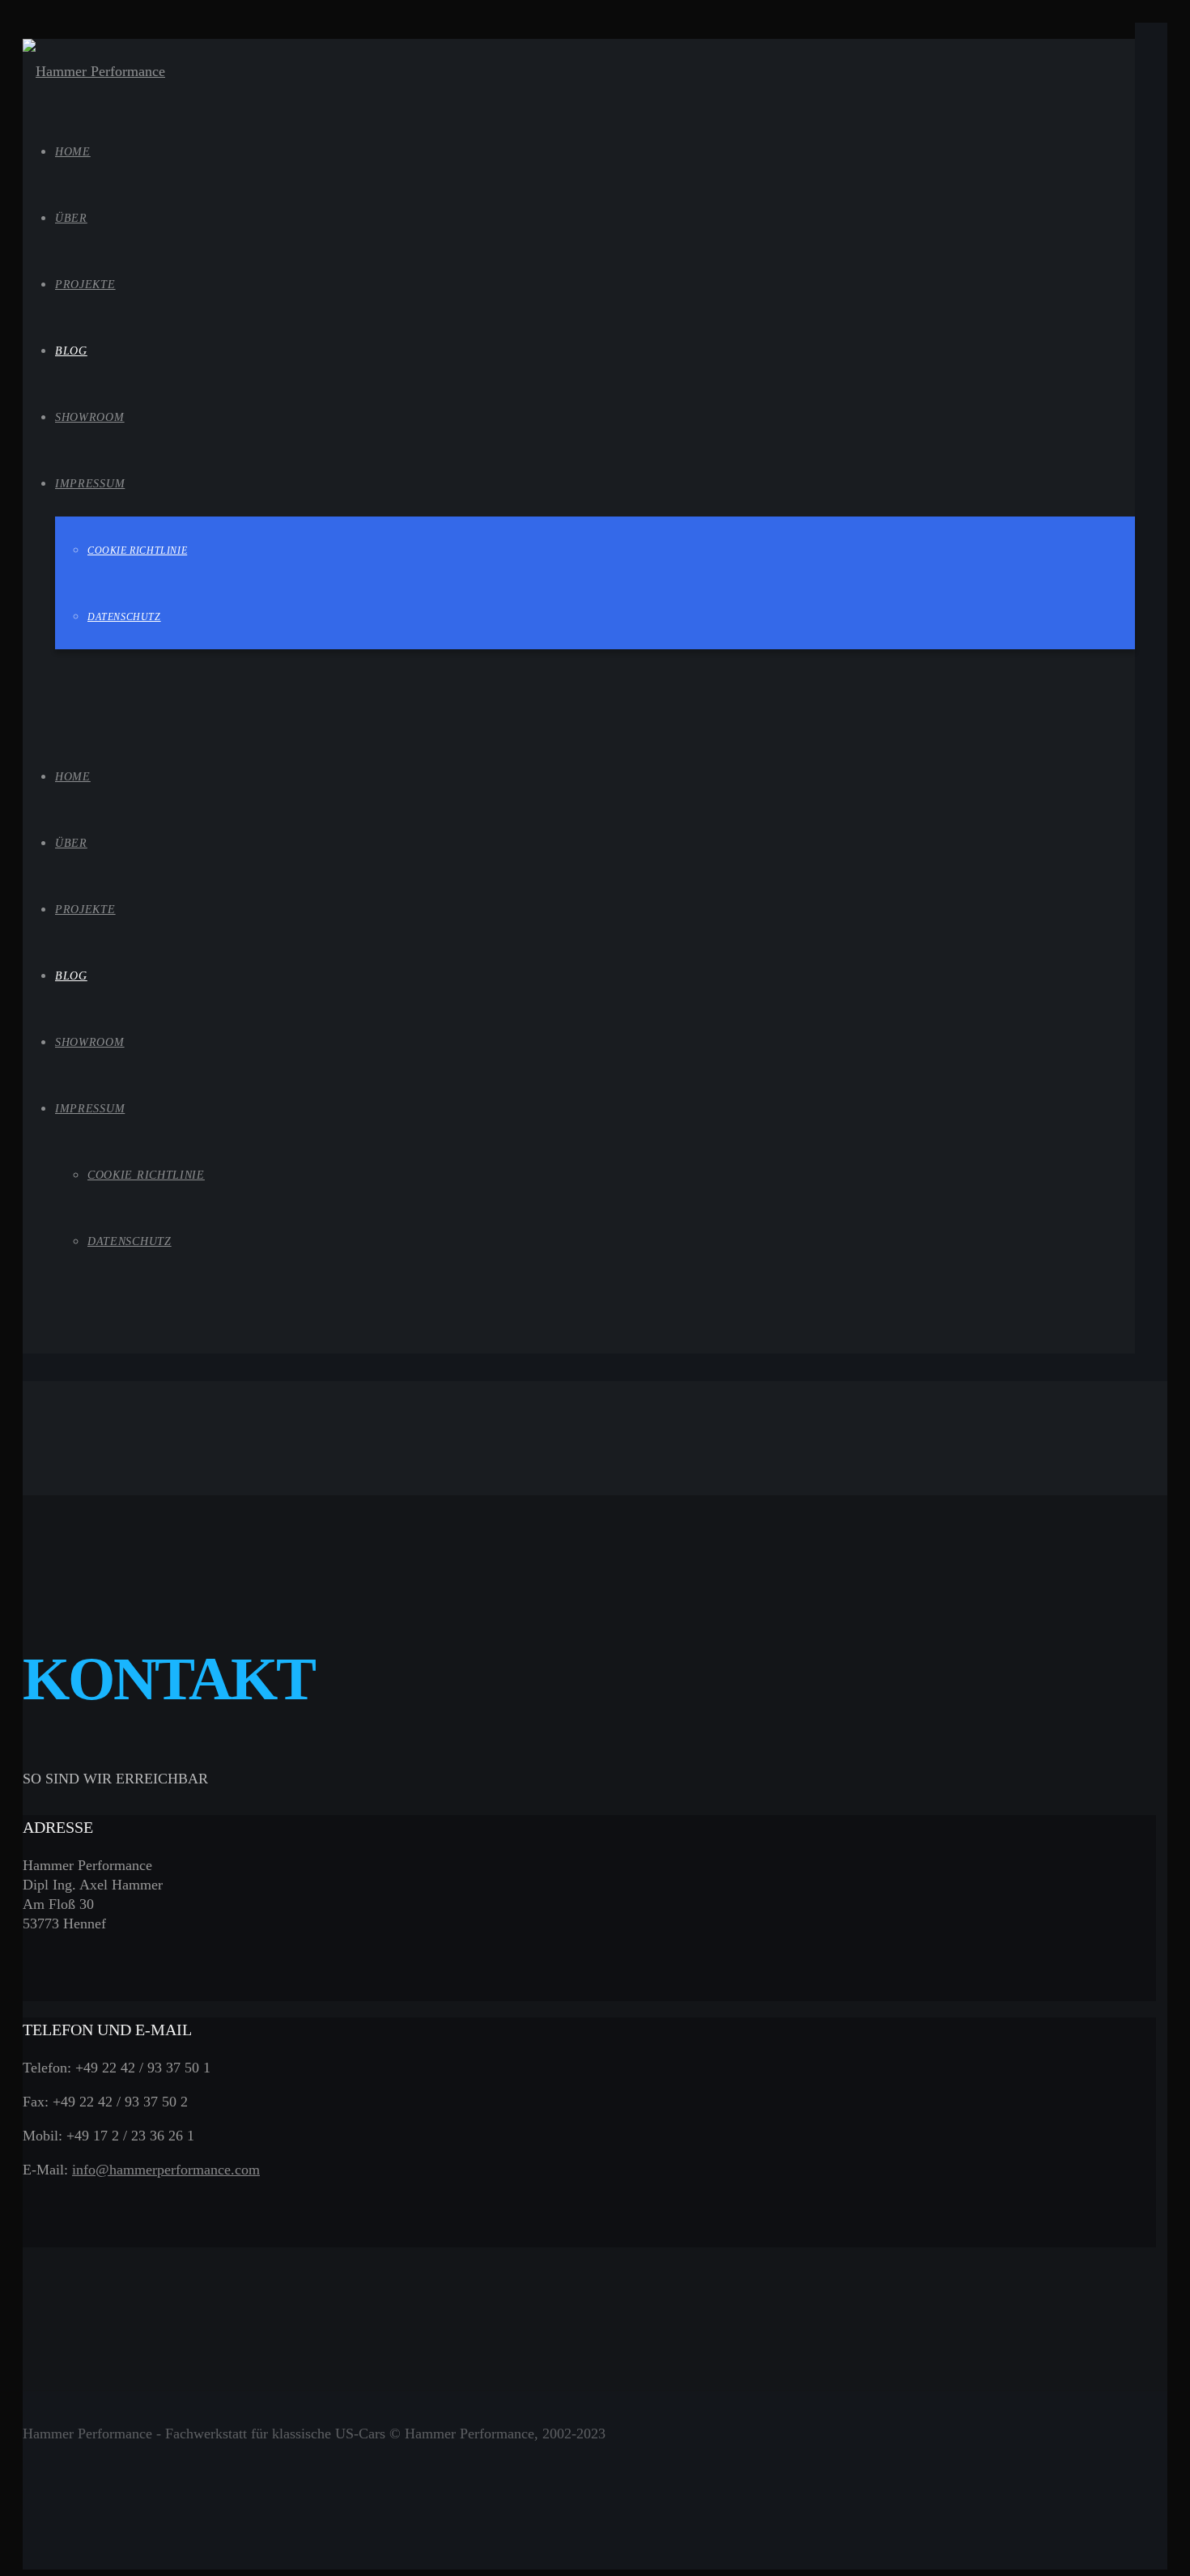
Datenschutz (130, 1241)
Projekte (85, 910)
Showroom (90, 1042)
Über (71, 843)
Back (38, 1486)
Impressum (90, 1109)
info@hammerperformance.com (166, 2170)
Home (73, 777)
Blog (71, 976)
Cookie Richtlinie (146, 1175)
